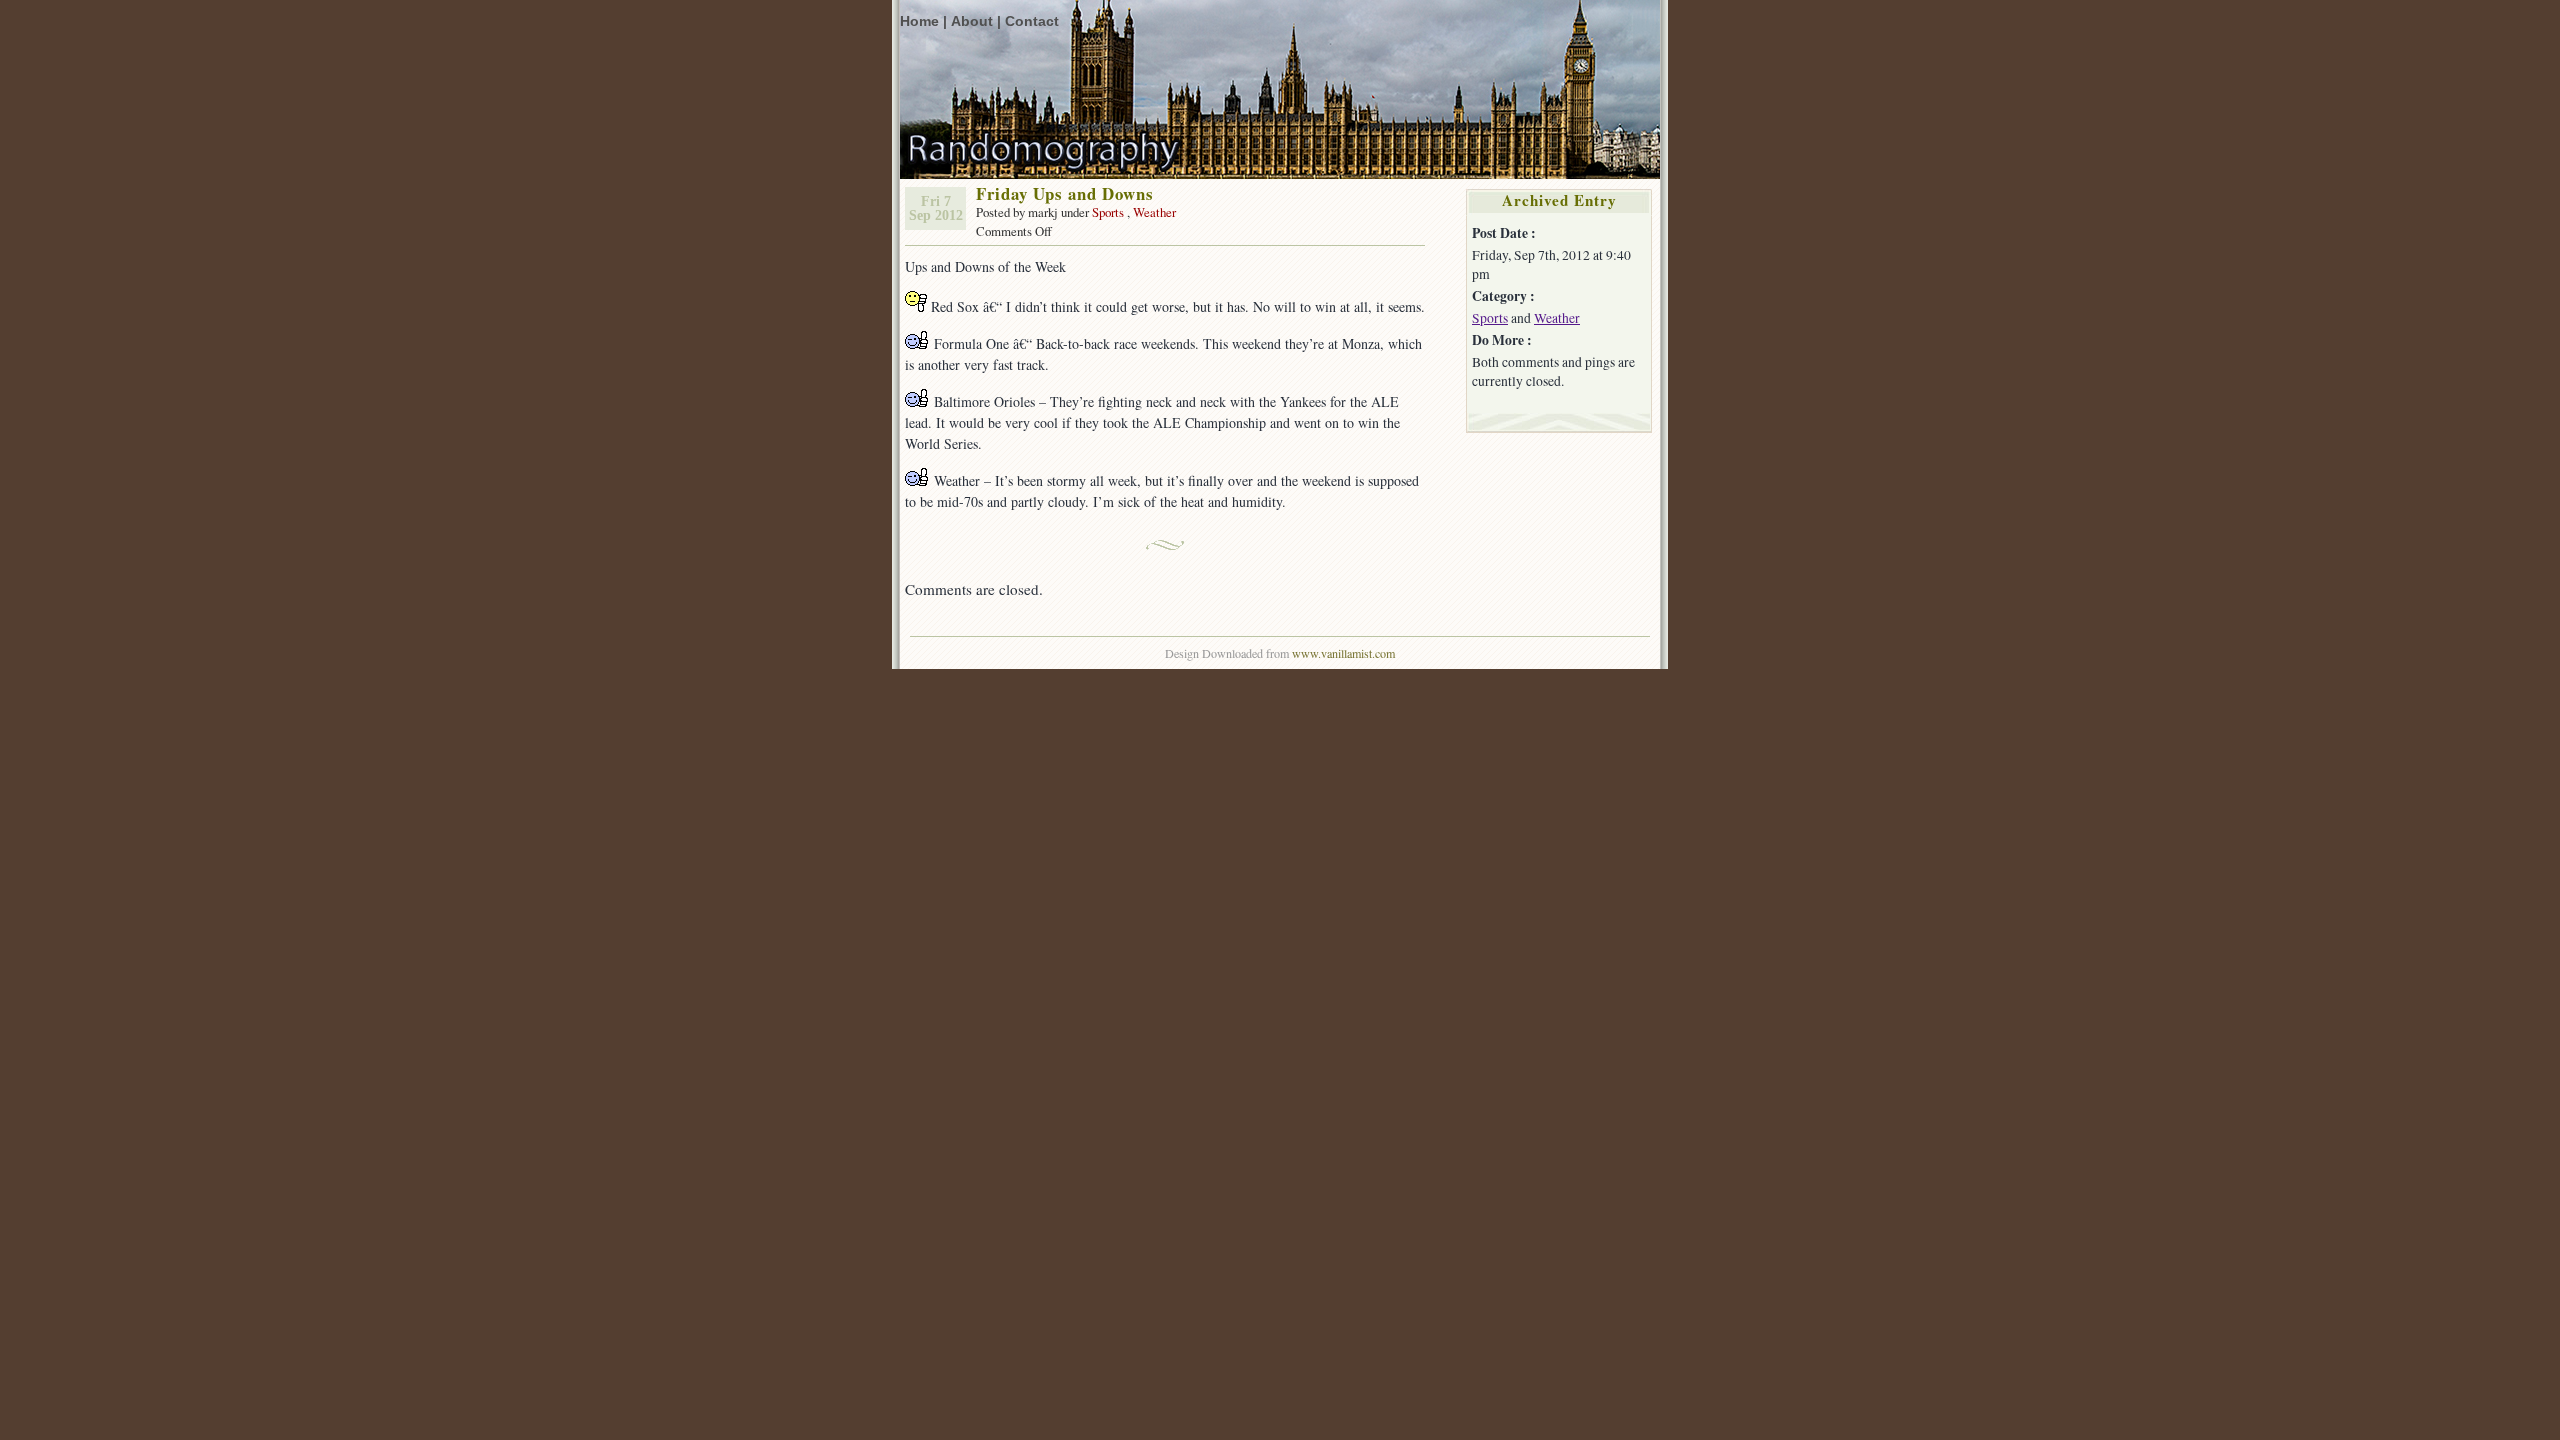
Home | (923, 21)
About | (976, 21)
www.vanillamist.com (1343, 653)
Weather (1154, 212)
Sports (1108, 212)
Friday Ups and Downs (1065, 193)
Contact (1032, 21)
